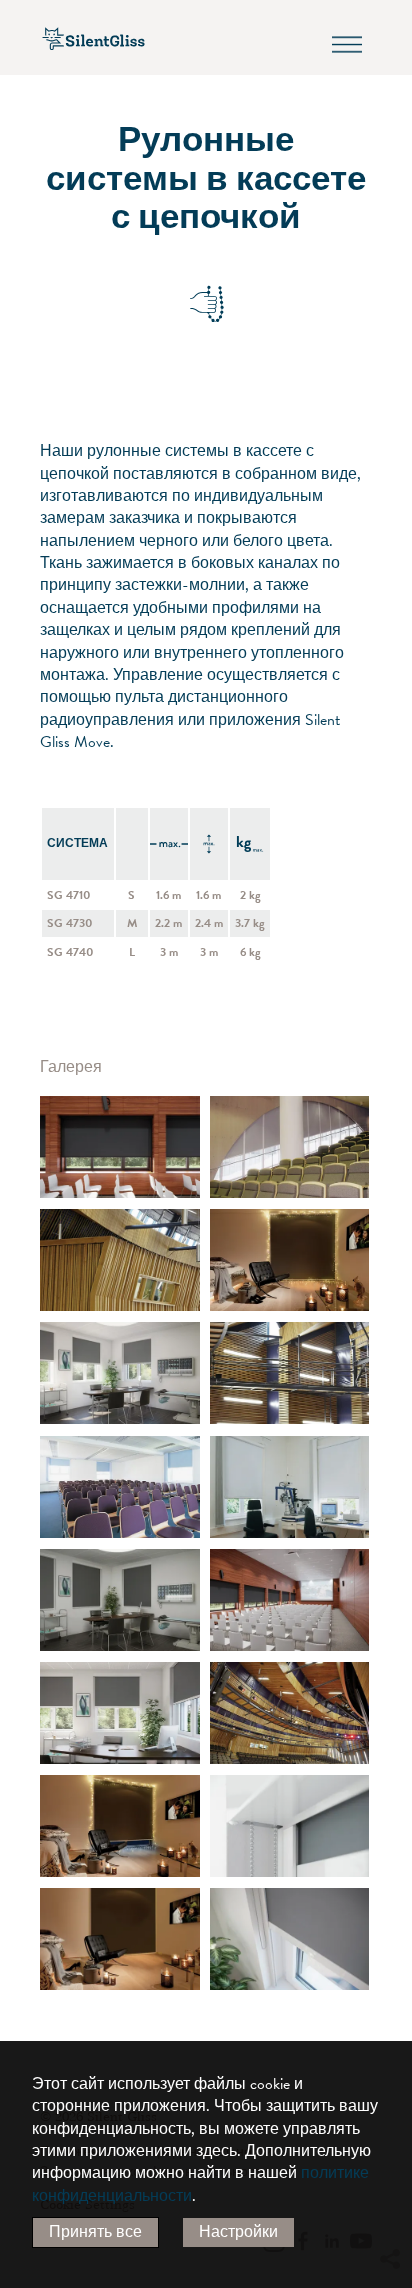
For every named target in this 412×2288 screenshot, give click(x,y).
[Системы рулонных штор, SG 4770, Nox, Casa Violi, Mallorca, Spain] (120, 1826)
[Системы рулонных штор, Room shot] (290, 1147)
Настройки (238, 2232)
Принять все (95, 2232)
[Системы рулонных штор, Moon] (290, 1826)
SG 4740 (70, 952)
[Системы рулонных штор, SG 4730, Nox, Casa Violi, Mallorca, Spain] (290, 1260)
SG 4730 (70, 923)
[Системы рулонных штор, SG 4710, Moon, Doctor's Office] (120, 1373)
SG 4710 (69, 895)
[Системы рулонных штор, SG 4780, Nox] (120, 1147)
